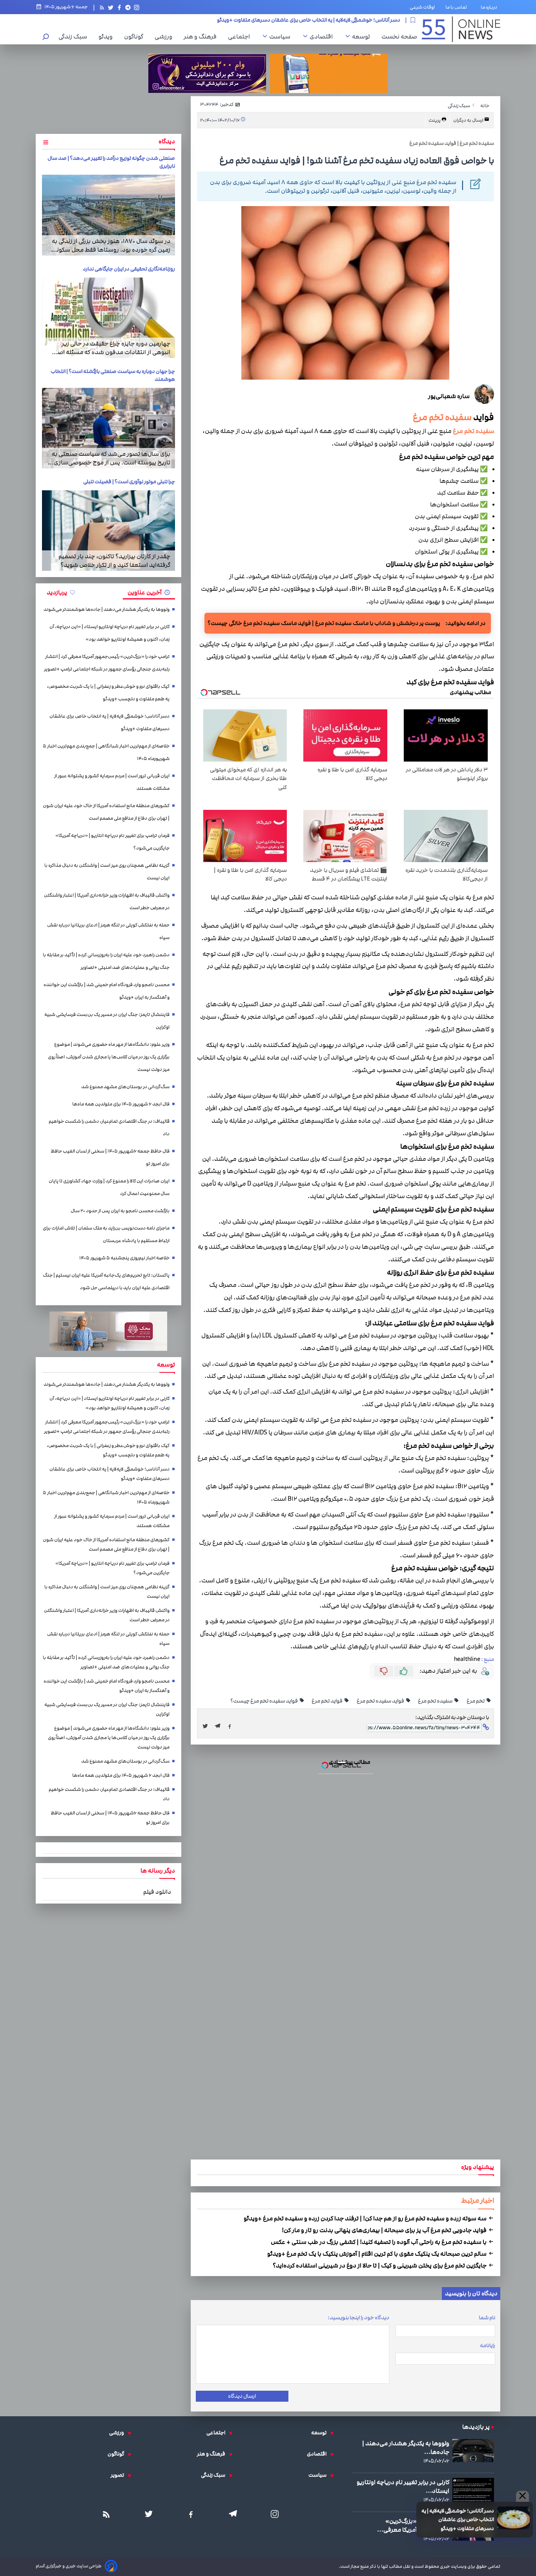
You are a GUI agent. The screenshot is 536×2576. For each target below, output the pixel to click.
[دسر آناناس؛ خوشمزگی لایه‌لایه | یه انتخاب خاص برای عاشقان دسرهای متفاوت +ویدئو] (268, 1301)
